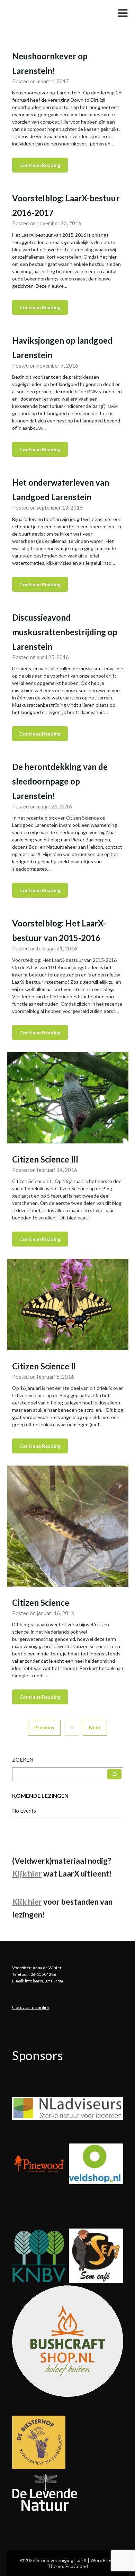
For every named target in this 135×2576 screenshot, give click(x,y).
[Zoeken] (114, 1774)
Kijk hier (27, 1874)
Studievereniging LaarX (49, 13)
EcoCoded (77, 2566)
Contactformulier (31, 2007)
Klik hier (27, 1902)
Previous (44, 1727)
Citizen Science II (44, 1366)
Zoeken (23, 1760)
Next (95, 1727)
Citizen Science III (45, 1159)
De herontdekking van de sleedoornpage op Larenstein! (60, 781)
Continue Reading (40, 165)
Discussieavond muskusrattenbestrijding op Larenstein (65, 632)
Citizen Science (41, 1602)
